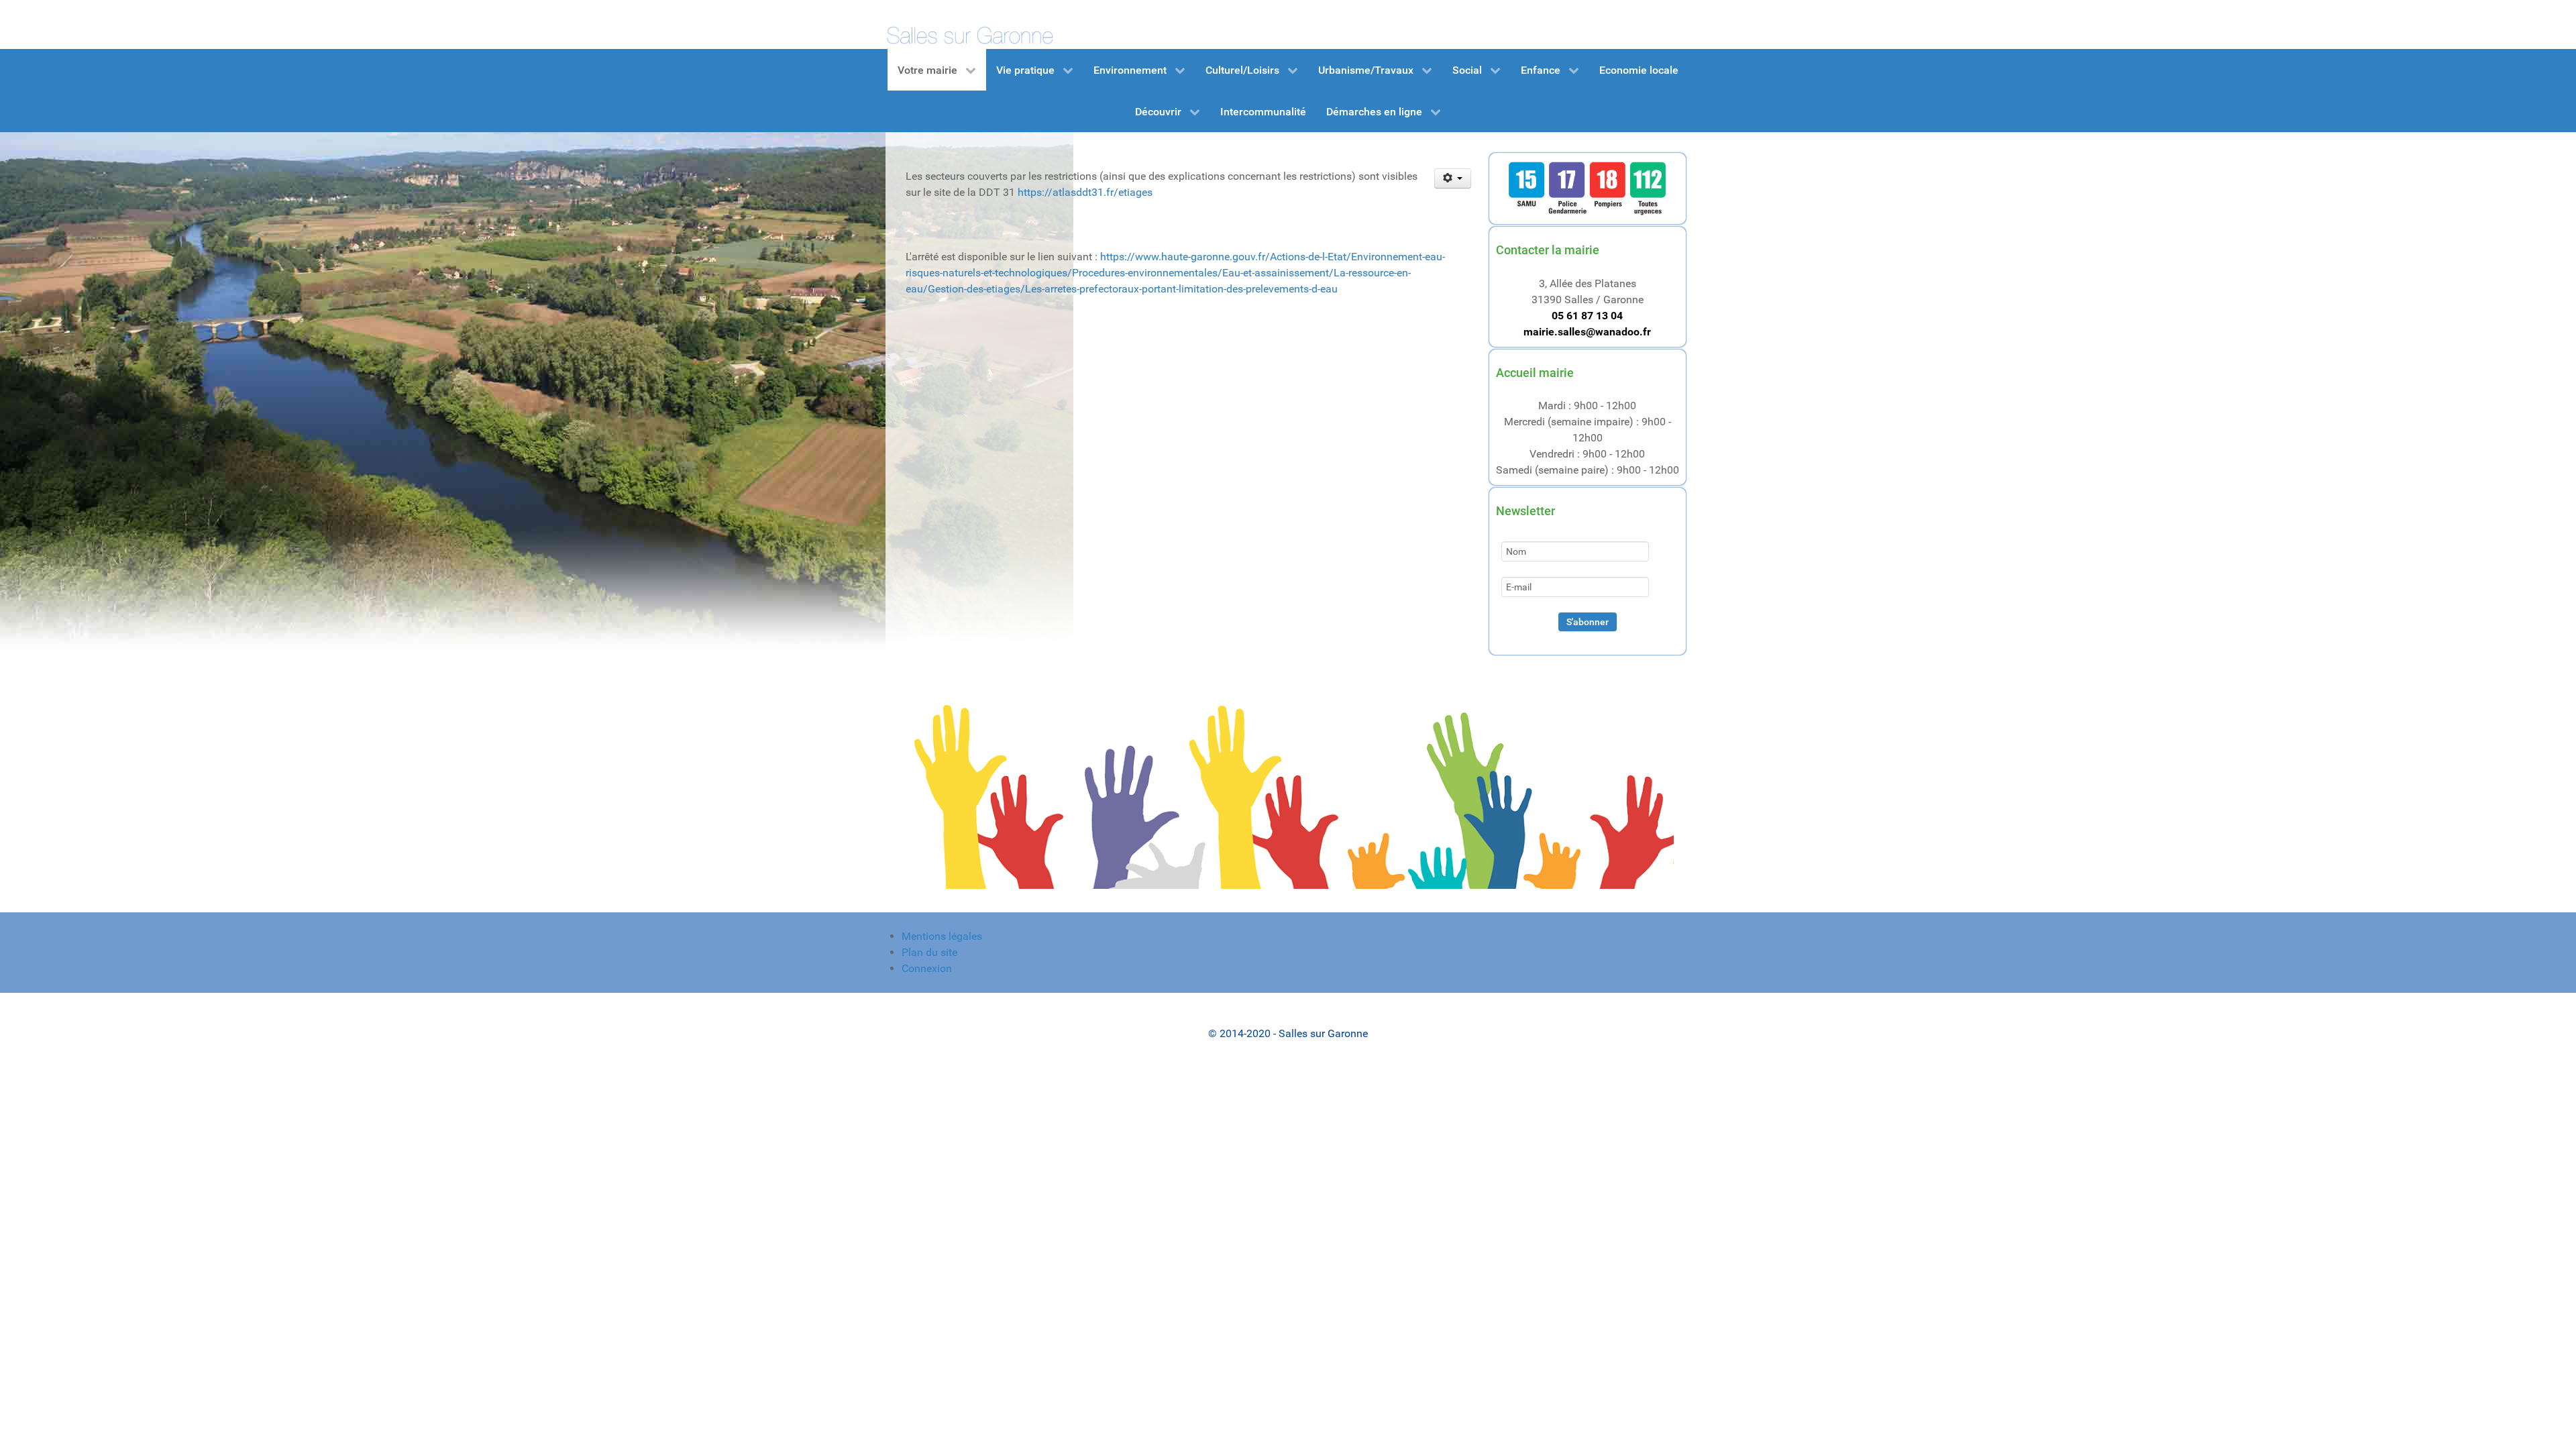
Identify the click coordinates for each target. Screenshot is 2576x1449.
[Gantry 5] (969, 24)
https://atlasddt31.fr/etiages (1085, 192)
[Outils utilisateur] (1453, 178)
